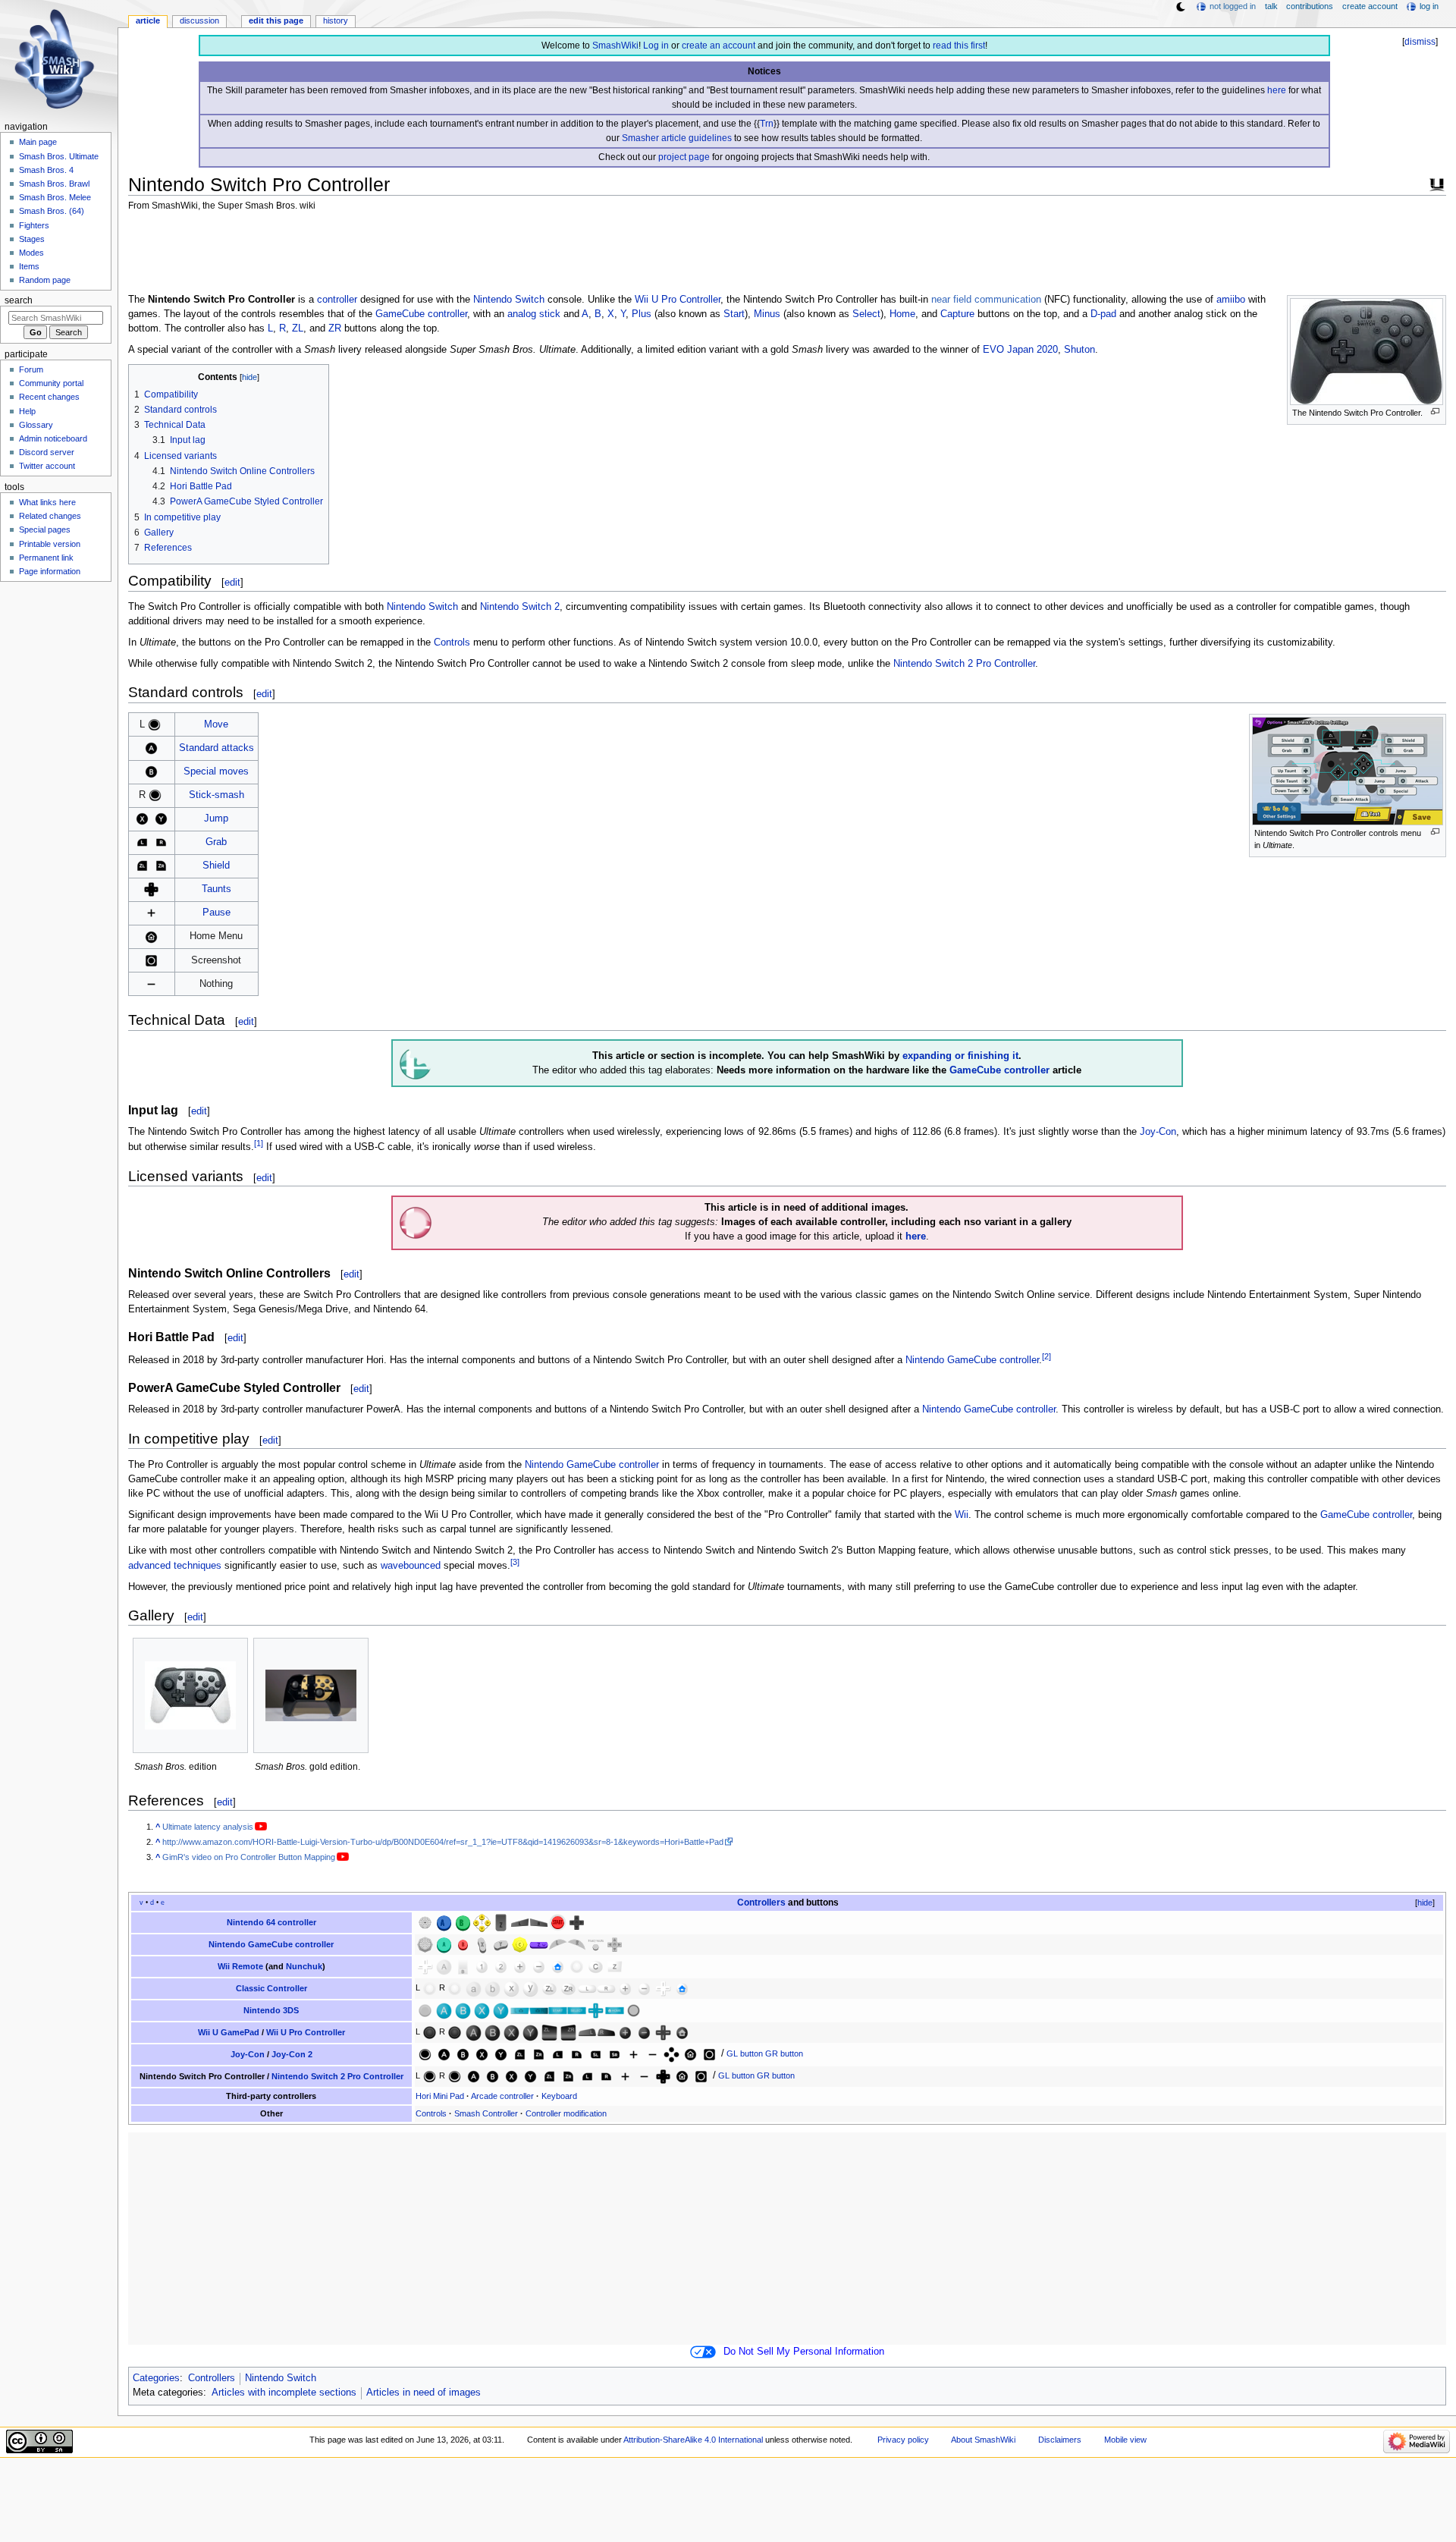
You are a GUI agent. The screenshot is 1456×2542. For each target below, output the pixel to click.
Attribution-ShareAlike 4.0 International (693, 2440)
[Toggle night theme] (1181, 7)
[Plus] (151, 913)
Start (734, 314)
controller (337, 300)
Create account (1370, 6)
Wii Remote (240, 1966)
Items (29, 266)
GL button (745, 2053)
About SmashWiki (983, 2440)
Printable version (50, 544)
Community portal (51, 383)
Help (27, 411)
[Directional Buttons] (672, 2053)
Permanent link (46, 558)
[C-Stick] (520, 1943)
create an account (719, 46)
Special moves (216, 771)
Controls (452, 643)
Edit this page (276, 20)
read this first (959, 46)
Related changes (50, 516)
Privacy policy (903, 2440)
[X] (142, 819)
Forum (31, 369)
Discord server (47, 452)
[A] (151, 748)
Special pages (45, 529)
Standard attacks (217, 748)
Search (19, 300)
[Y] (161, 819)
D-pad (1103, 314)
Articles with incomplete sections (284, 2393)
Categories (156, 2378)
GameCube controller (421, 314)
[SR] (615, 2053)
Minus (767, 314)
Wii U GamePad (229, 2032)
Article (148, 20)
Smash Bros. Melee (55, 197)
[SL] (596, 2053)
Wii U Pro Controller (678, 300)
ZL (298, 328)
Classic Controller (271, 1988)
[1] (259, 1143)
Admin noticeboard (53, 438)
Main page (38, 142)
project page (684, 157)
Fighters (34, 225)
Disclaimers (1060, 2440)
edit (232, 582)
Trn (767, 124)
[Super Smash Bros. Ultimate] (1437, 183)
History (336, 20)
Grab (216, 842)
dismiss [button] (1420, 42)
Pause (217, 913)
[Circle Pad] (425, 2009)
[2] (1046, 1356)
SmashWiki (615, 46)
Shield (216, 866)
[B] (151, 771)
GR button (784, 2053)
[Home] (151, 936)
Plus (642, 314)
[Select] (577, 2009)
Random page (45, 280)
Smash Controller (486, 2113)
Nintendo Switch (509, 300)
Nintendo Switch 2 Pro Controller (964, 664)
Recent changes (49, 397)
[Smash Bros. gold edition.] (311, 1695)
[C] (482, 1921)
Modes (31, 253)
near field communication (986, 300)
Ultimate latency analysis (208, 1827)
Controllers (761, 1903)
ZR (335, 328)
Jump (216, 819)
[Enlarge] (1435, 412)
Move (216, 724)
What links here (47, 502)
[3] (515, 1562)
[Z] (501, 1921)
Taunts (217, 889)
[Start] (558, 1921)
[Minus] (151, 983)
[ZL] (142, 866)
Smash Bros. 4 (46, 170)
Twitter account (47, 466)
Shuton (1079, 350)
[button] (1419, 1903)
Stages (32, 239)
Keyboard (559, 2096)
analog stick (534, 314)
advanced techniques (175, 1566)
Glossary (36, 425)
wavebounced (411, 1566)
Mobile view (1125, 2440)
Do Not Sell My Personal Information (804, 2352)
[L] (142, 842)
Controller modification (566, 2113)
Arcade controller (502, 2096)
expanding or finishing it (960, 1056)
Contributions (1310, 6)
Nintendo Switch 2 (520, 607)
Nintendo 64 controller (271, 1922)
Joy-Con (1158, 1132)
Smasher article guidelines (677, 138)
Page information (50, 571)
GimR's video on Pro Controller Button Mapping (249, 1857)
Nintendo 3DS (271, 2010)
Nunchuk (304, 1966)
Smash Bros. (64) (52, 211)
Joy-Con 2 (292, 2054)
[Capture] (151, 960)
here (1277, 90)
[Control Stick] (154, 724)
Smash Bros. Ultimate (59, 156)
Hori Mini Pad (440, 2096)
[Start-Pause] (596, 1943)
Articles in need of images (424, 2393)
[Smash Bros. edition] (190, 1695)
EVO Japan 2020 (1020, 350)
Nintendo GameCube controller (972, 1360)
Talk (1271, 6)
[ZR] (161, 866)
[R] (161, 842)
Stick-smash (217, 795)
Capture (957, 314)
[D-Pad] (151, 889)
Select (866, 314)
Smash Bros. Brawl (54, 184)
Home (902, 314)
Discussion (199, 20)
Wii (962, 1515)
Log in (656, 46)
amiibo (1231, 300)
